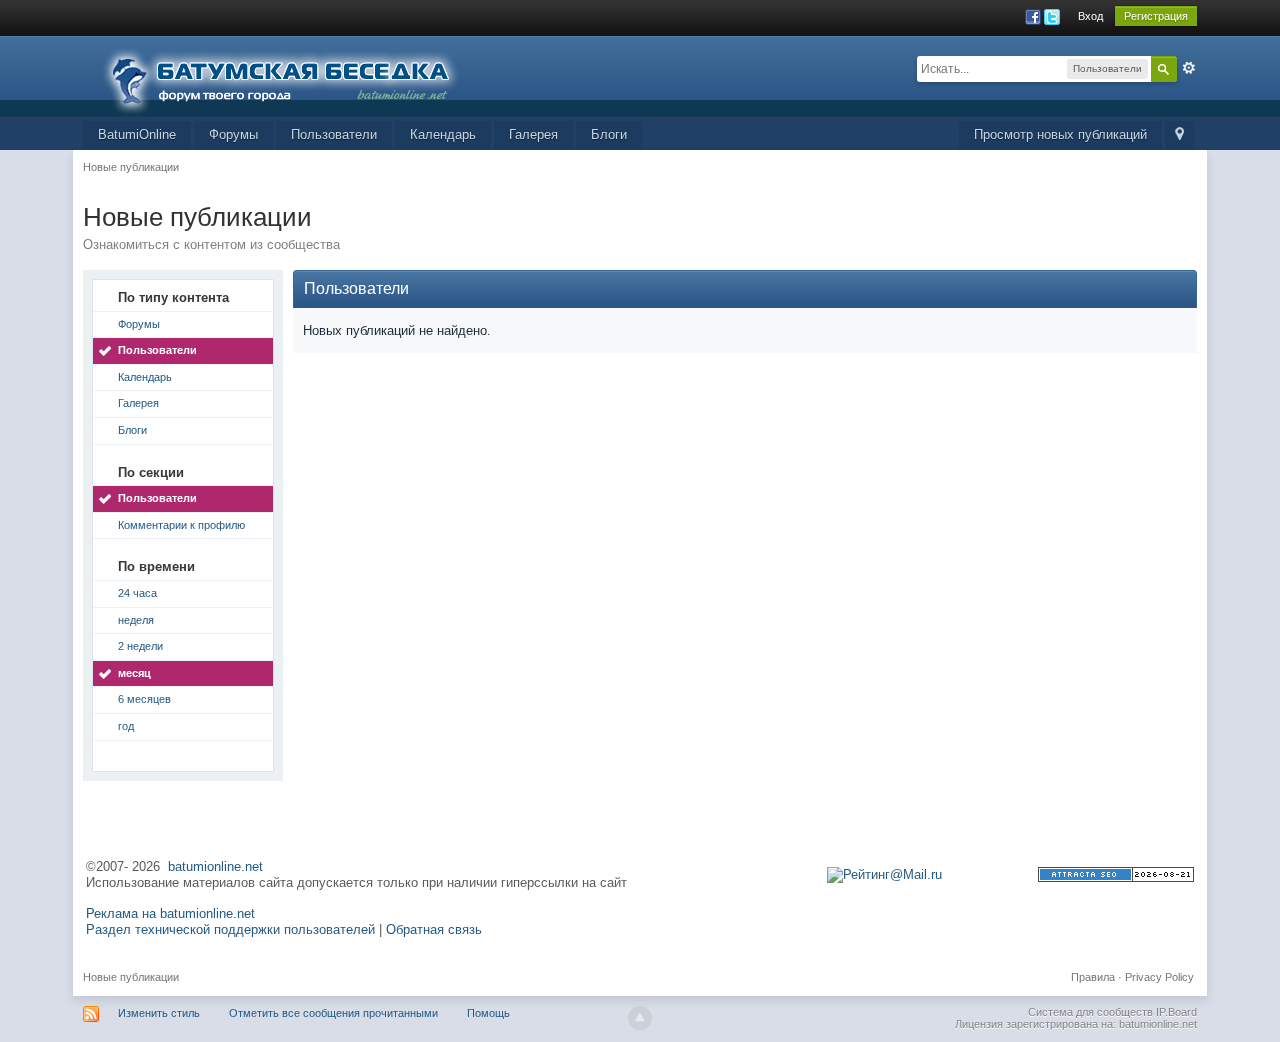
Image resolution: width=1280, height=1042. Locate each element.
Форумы (233, 134)
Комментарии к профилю (181, 525)
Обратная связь (434, 929)
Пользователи (334, 134)
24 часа (137, 593)
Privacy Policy (1159, 977)
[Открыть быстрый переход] (1179, 135)
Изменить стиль (159, 1013)
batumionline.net (215, 866)
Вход (1090, 16)
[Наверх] (640, 1018)
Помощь (488, 1013)
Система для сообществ (1090, 1012)
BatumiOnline (137, 134)
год (126, 726)
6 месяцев (144, 699)
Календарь (443, 134)
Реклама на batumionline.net (170, 913)
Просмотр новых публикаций (1060, 134)
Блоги (609, 134)
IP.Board (1176, 1012)
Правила (1093, 977)
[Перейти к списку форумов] (293, 74)
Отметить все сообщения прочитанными (333, 1013)
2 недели (140, 646)
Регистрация (1156, 16)
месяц (134, 673)
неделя (136, 620)
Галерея (533, 134)
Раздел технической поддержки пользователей (230, 929)
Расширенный (1189, 68)
